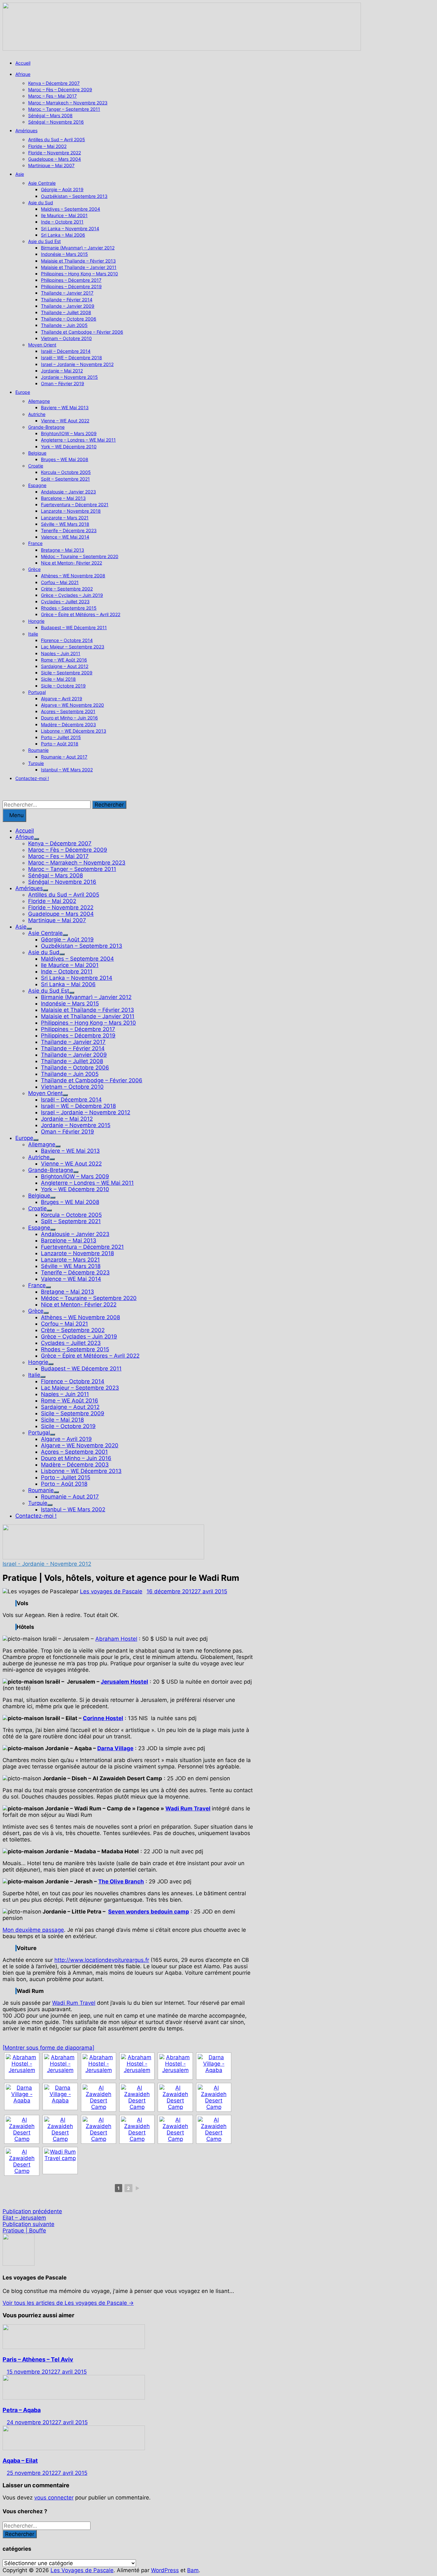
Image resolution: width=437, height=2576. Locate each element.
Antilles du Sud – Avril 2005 (57, 139)
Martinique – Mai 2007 (51, 165)
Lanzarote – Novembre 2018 (71, 511)
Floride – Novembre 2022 (55, 153)
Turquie (36, 763)
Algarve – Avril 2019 (62, 699)
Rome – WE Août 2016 (64, 660)
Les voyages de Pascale (111, 1591)
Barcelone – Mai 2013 (63, 498)
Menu (16, 815)
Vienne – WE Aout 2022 (65, 421)
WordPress (165, 2570)
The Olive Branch (121, 1881)
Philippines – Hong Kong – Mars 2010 (79, 274)
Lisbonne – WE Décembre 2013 (74, 731)
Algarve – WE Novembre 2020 (72, 705)
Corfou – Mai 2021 (60, 582)
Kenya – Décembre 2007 (54, 83)
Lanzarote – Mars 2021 (65, 518)
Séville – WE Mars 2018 (65, 524)
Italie (33, 634)
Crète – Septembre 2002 (67, 589)
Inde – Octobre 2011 (62, 222)
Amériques (26, 130)
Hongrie (36, 621)
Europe (23, 392)
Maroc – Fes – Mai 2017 (52, 96)
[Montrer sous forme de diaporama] (48, 2048)
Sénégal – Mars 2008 (50, 115)
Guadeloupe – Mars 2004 (55, 159)
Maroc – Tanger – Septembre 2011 (64, 109)
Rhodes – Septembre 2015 (69, 608)
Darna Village (115, 1748)
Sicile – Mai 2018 (58, 679)
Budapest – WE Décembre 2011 (74, 627)
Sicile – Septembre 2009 (67, 673)
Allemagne (39, 401)
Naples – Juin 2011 (61, 653)
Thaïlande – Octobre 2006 (69, 319)
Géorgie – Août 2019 (62, 189)
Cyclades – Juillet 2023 (65, 601)
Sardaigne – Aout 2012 (65, 666)
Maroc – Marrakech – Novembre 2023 (68, 103)
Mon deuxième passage (33, 1930)
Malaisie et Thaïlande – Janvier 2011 (79, 267)
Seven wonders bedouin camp (149, 1912)
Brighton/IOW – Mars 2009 (69, 433)
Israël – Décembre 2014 (66, 351)
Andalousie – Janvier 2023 (68, 492)
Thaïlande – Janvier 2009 (68, 306)
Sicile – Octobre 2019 (63, 686)
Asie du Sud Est (44, 241)
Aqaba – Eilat (20, 2461)
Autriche (37, 414)
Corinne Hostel (103, 1718)
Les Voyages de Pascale (82, 2570)
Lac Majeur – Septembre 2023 (73, 647)
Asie (20, 174)
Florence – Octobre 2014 (67, 640)
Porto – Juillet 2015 (61, 737)
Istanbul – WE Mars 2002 (67, 770)
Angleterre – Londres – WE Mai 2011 (78, 440)
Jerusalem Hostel (124, 1682)
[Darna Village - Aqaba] (214, 2066)
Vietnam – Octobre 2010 (66, 338)
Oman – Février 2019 (63, 383)
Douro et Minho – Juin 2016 (69, 718)
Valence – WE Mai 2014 (65, 537)
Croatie (36, 466)
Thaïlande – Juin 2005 (64, 325)
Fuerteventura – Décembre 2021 (75, 504)
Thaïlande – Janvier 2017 (67, 293)
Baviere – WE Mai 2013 (65, 407)
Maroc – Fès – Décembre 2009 (60, 89)
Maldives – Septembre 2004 (71, 209)
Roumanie (38, 750)
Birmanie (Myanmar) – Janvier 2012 (78, 248)
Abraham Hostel (116, 1639)
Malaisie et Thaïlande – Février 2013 (78, 261)
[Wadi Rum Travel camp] (60, 2161)
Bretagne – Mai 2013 (63, 550)
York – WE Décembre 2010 (69, 447)
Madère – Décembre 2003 (68, 724)
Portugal (37, 692)
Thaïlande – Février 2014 (67, 300)
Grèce (34, 569)
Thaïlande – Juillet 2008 (66, 312)
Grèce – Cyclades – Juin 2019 (72, 595)
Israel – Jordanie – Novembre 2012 (77, 364)
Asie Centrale (42, 183)
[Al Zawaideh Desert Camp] (99, 2097)
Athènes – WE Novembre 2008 (73, 576)
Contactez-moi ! (32, 778)
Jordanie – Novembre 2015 (69, 377)
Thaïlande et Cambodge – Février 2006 (82, 332)
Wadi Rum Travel (188, 1808)
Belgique (37, 453)
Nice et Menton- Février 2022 (72, 563)
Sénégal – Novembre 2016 (56, 122)
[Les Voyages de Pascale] (182, 49)
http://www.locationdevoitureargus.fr (102, 1960)
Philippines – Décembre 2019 (71, 286)
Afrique (23, 74)
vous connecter (54, 2498)
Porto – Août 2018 (60, 744)
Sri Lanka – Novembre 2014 (70, 228)
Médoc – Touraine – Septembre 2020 (80, 556)
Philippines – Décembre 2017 (71, 280)
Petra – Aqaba (22, 2410)
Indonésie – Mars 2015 (64, 254)
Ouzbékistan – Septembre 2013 (74, 196)
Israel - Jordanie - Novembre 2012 (47, 1564)
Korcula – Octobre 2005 (66, 472)
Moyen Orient (42, 345)
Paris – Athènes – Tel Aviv (38, 2359)
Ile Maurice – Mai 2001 (64, 215)
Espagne (37, 485)
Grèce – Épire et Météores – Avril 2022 (81, 614)
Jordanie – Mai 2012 (62, 371)
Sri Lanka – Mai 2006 (63, 235)
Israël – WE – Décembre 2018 (72, 358)
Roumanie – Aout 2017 (64, 757)
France (35, 543)
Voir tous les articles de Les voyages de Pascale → (68, 2303)
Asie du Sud (41, 203)
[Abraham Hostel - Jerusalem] (22, 2066)
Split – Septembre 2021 (65, 479)
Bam (193, 2570)
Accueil (23, 63)
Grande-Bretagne (46, 427)
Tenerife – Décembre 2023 (69, 530)
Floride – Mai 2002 (47, 146)
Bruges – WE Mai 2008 (65, 459)
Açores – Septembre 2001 (68, 711)
